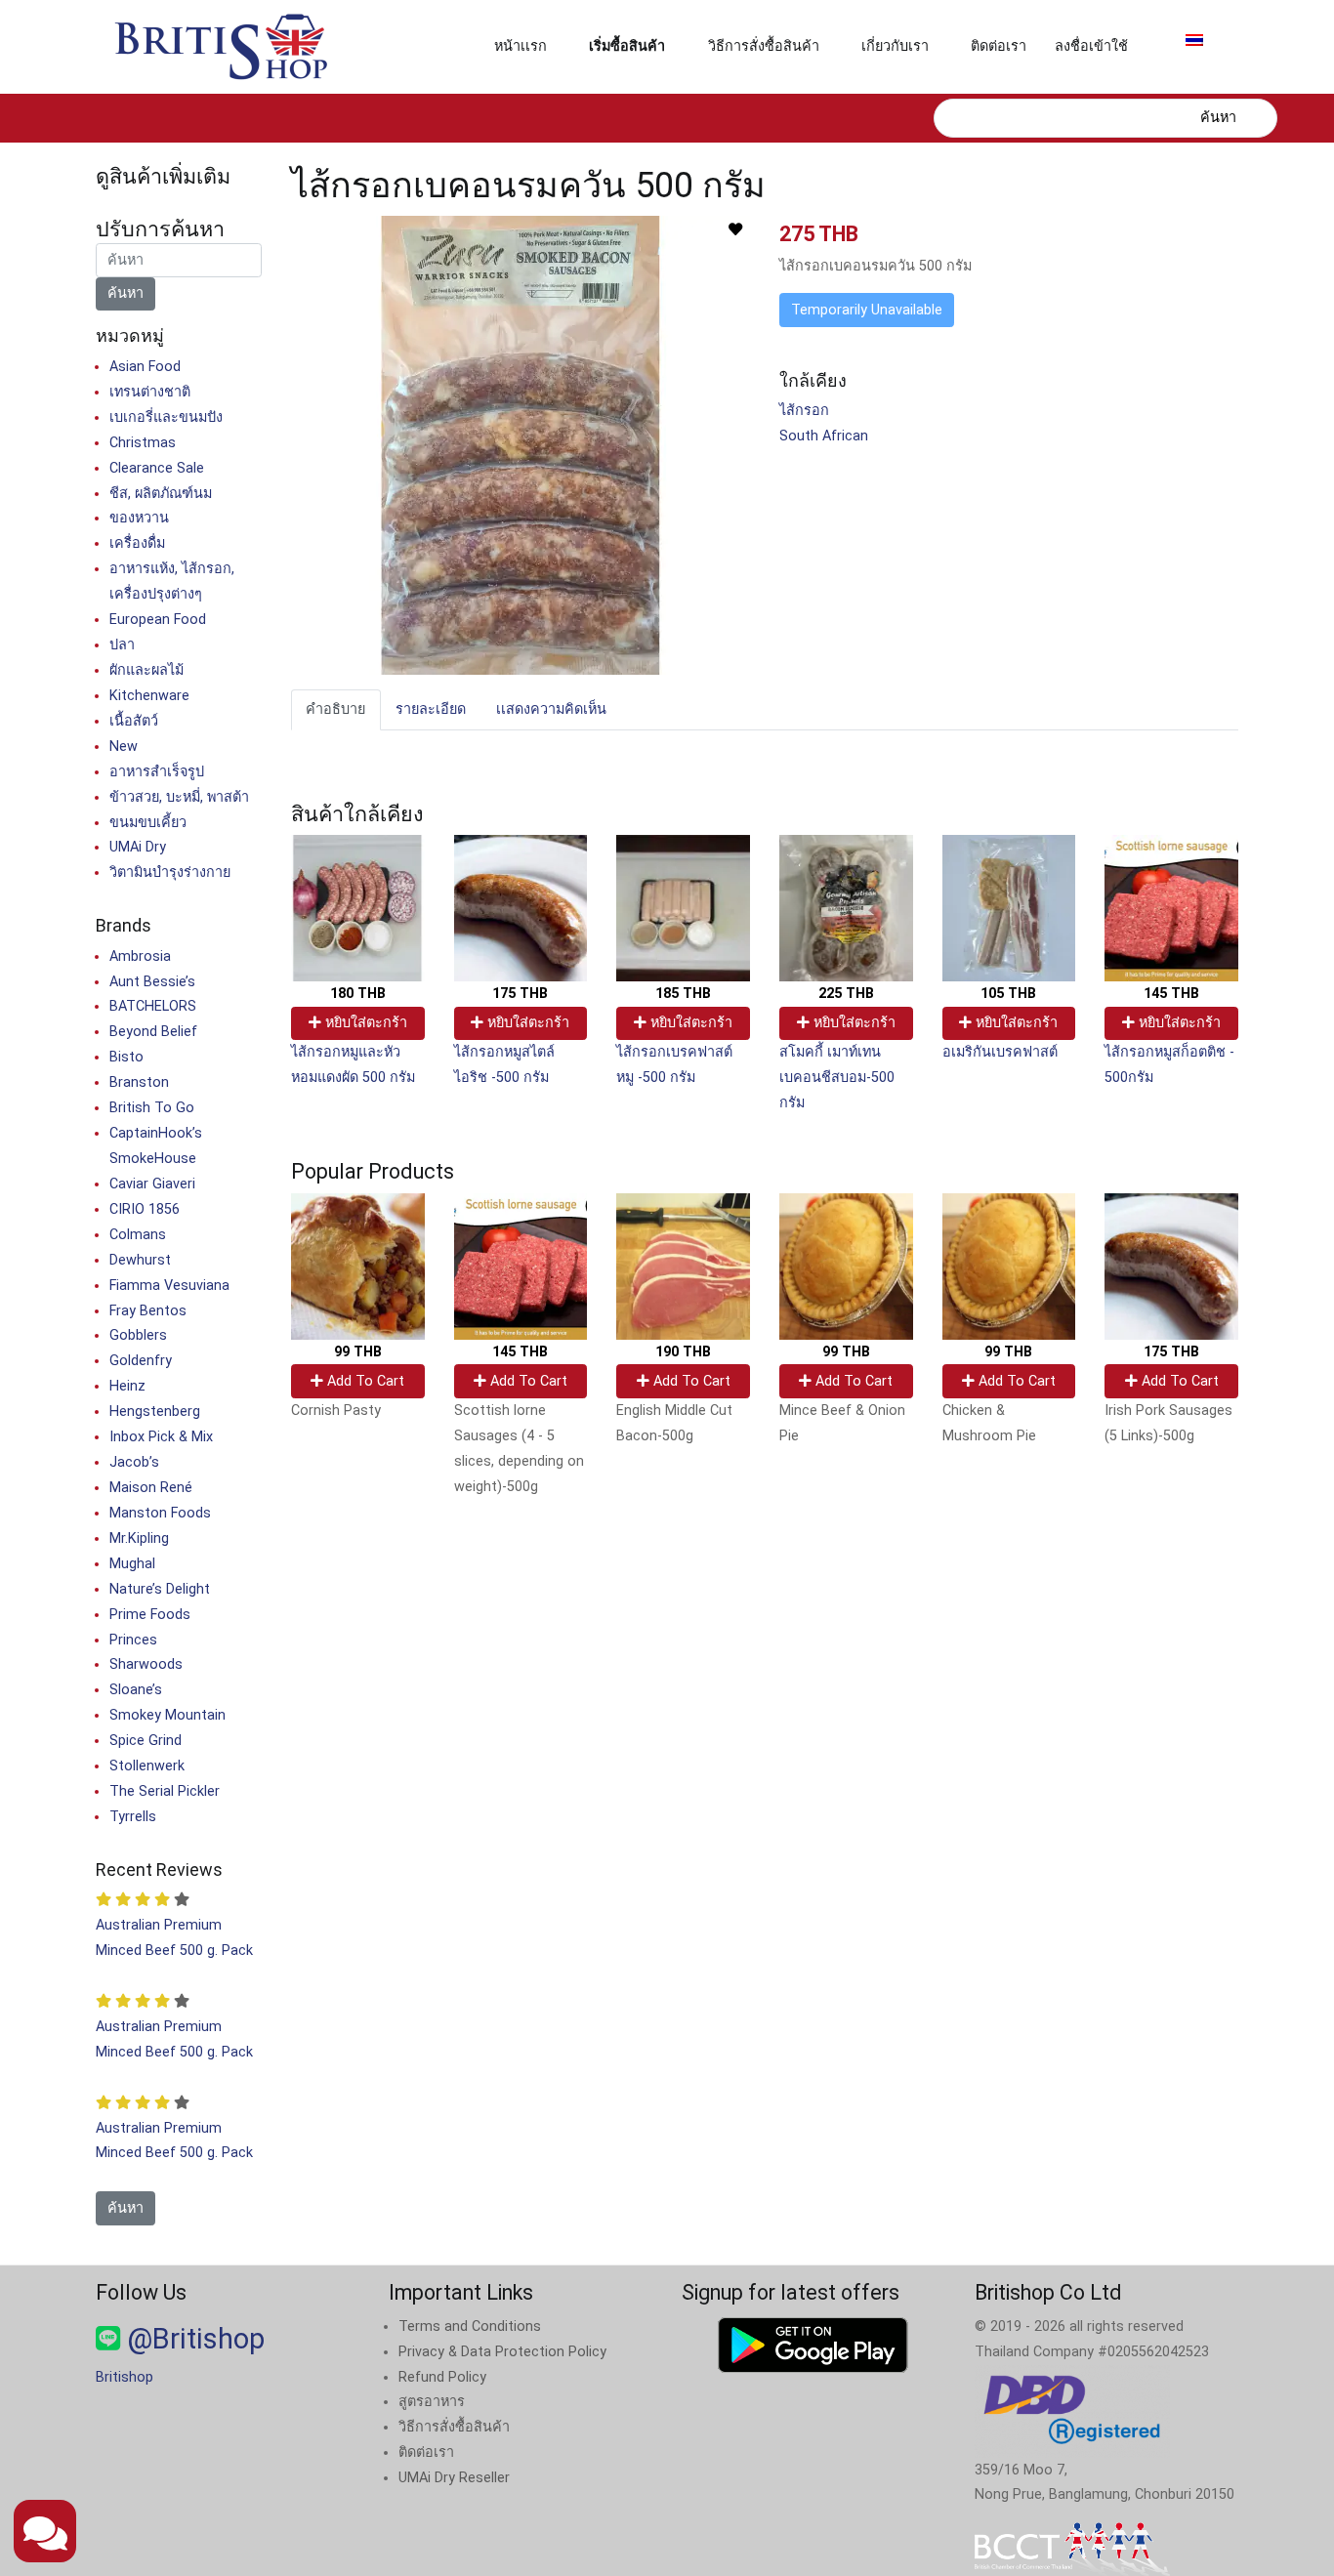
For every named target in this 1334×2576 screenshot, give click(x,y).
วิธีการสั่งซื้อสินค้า (764, 46)
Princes (133, 1640)
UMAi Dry (138, 847)
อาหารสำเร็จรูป (157, 772)
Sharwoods (146, 1664)
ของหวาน (139, 518)
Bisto (126, 1057)
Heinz (127, 1386)
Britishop (125, 2377)
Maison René (151, 1488)
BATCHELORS (153, 1006)
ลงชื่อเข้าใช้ (1091, 46)
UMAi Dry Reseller (454, 2478)
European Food (158, 620)
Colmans (138, 1235)
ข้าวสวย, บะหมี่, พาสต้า (179, 797)
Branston (139, 1082)
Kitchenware (149, 696)
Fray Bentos (148, 1311)
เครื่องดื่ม (137, 543)
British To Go (152, 1108)
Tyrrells (133, 1817)
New (124, 747)
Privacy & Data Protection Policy (502, 2352)
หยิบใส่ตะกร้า (364, 1023)
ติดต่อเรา (999, 46)
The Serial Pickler (165, 1791)
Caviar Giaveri (152, 1184)
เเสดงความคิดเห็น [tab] (551, 709)
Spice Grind (146, 1741)
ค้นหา (1218, 118)
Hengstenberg (155, 1412)
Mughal (132, 1564)
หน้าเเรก (521, 46)
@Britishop (192, 2339)
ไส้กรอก (804, 411)
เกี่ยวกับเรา (895, 46)
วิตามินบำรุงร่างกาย (170, 873)
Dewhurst (140, 1260)
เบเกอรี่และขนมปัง (166, 417)
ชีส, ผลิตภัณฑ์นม (161, 494)
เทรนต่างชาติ (150, 392)
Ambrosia (140, 956)
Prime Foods (150, 1615)
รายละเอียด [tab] (431, 709)
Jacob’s (134, 1462)
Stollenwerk (147, 1766)
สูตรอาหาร (432, 2402)
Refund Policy (442, 2377)
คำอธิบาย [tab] (335, 709)
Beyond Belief (153, 1032)
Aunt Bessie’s (152, 982)
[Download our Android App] (813, 2345)
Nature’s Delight (160, 1589)
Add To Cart (364, 1381)
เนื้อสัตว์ (134, 721)
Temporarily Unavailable (867, 310)
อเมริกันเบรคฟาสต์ (1000, 1052)
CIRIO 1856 (145, 1209)
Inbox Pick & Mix (161, 1437)
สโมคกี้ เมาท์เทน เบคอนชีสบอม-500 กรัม (837, 1078)
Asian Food (145, 367)
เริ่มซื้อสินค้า (627, 46)
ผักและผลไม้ (146, 670)
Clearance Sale (157, 468)
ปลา (122, 645)
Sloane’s (136, 1690)
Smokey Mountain (167, 1715)
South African (824, 436)
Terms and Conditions (470, 2327)
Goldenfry (141, 1361)
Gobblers (138, 1335)
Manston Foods (160, 1513)
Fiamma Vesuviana (169, 1286)
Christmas (143, 443)
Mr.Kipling (139, 1538)
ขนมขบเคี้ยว (148, 823)
